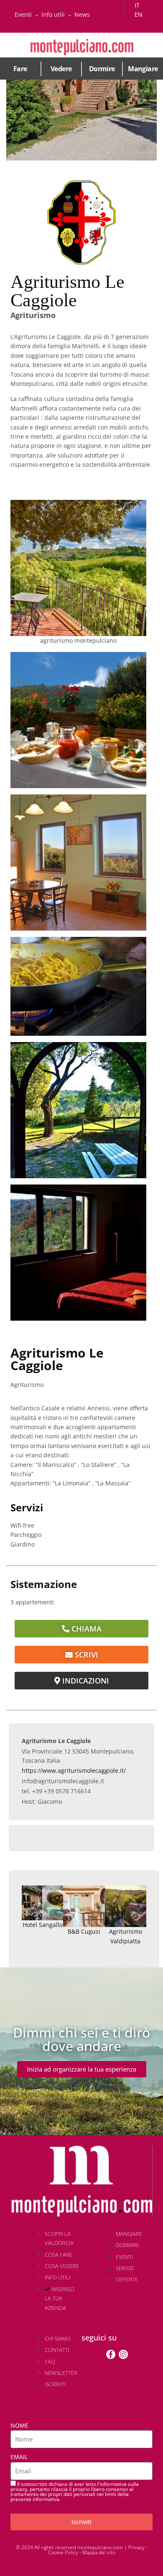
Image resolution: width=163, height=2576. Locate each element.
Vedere (61, 69)
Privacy (136, 2547)
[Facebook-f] (111, 2354)
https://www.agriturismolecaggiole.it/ (74, 1770)
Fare (20, 69)
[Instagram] (123, 2354)
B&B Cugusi (84, 1931)
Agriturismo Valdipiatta (126, 1936)
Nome (19, 2425)
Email (19, 2457)
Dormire (102, 69)
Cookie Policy (63, 2552)
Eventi (23, 14)
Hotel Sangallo (43, 1925)
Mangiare (143, 69)
